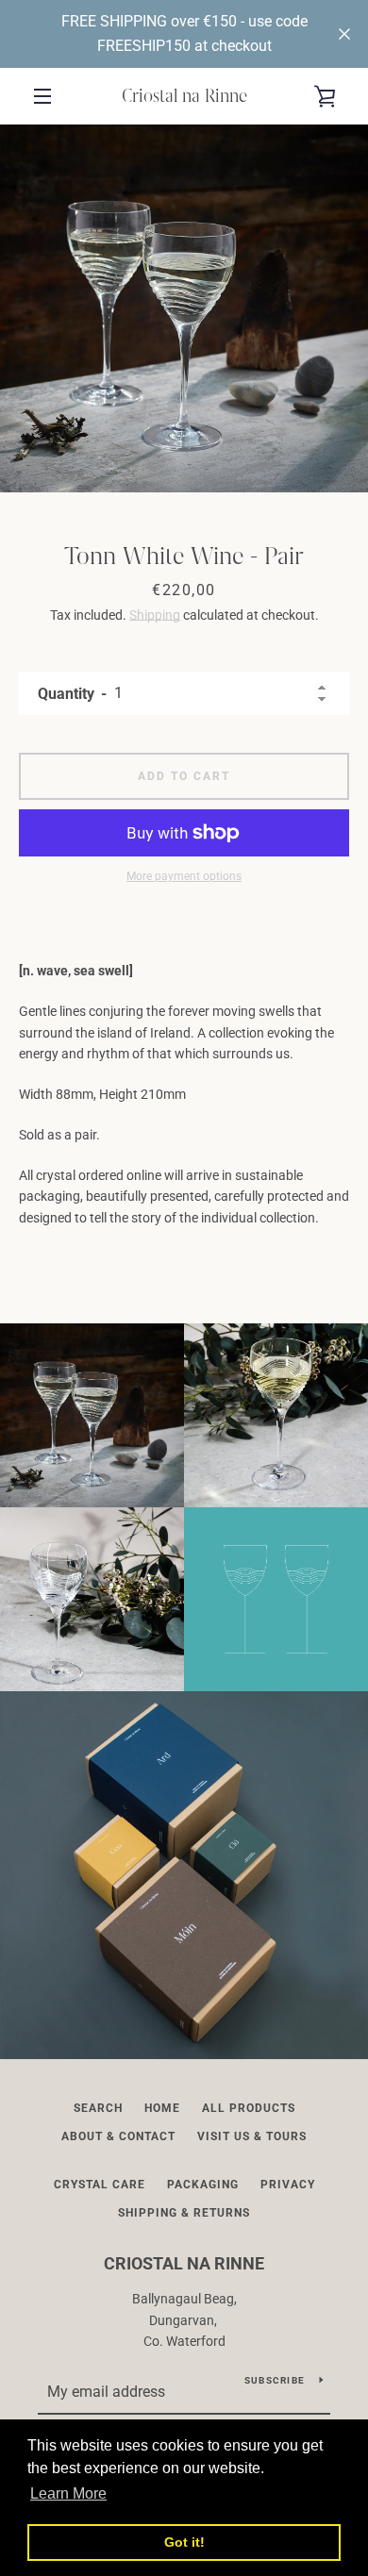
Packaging (203, 2185)
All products (249, 2108)
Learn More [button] (68, 2493)
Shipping (155, 615)
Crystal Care (100, 2185)
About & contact (118, 2136)
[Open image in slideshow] (184, 308)
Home (162, 2108)
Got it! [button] (184, 2542)
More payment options (184, 876)
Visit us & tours (252, 2136)
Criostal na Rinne (184, 96)
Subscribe (275, 2380)
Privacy (288, 2185)
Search (98, 2108)
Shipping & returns (184, 2213)
